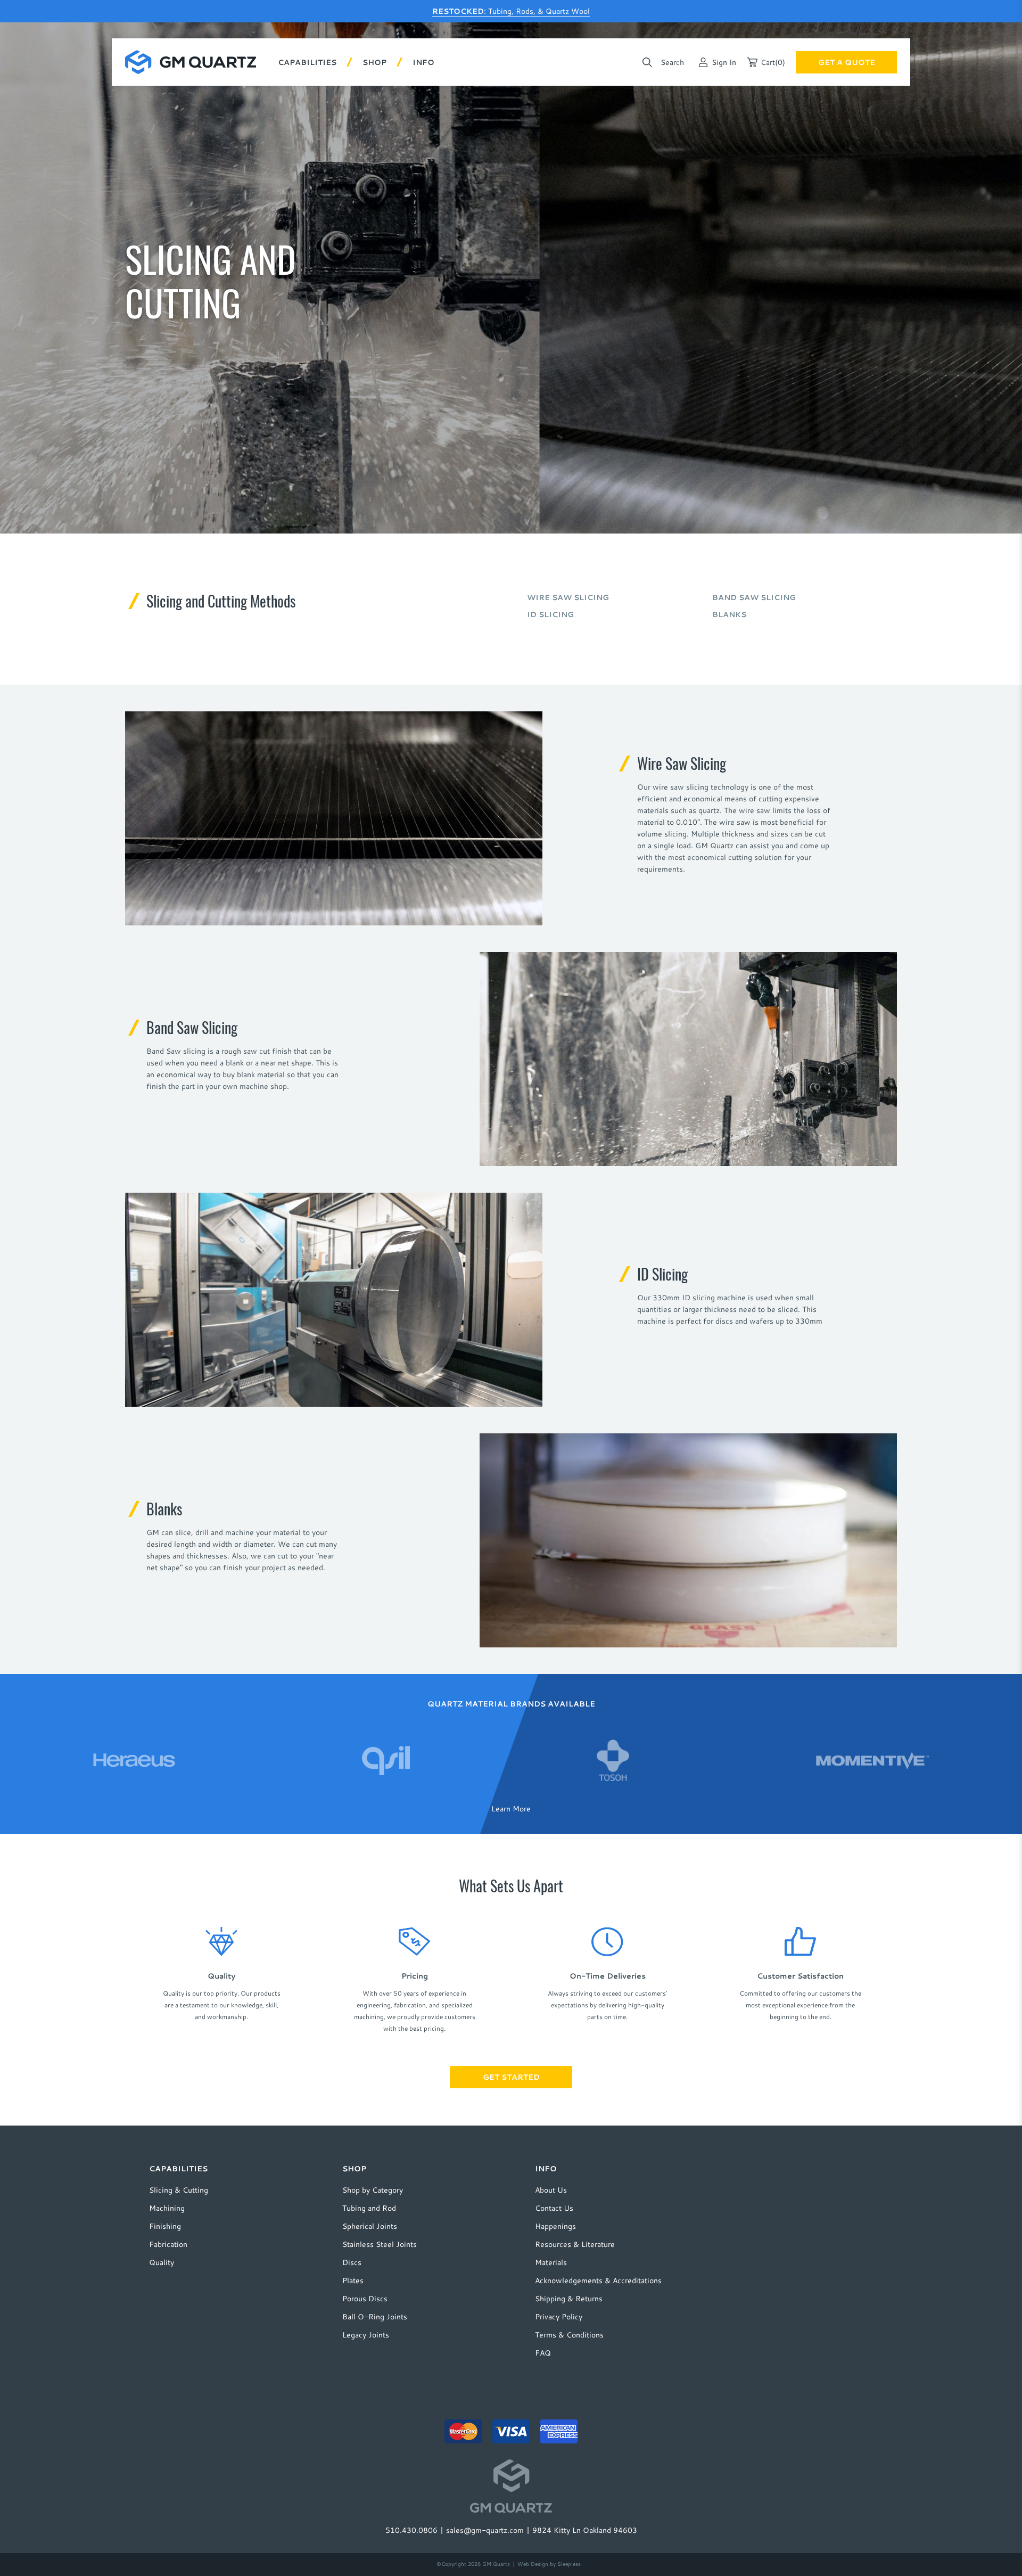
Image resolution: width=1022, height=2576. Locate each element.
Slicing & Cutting (179, 2190)
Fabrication (168, 2244)
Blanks (729, 614)
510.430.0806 (411, 2530)
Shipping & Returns (569, 2299)
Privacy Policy (559, 2317)
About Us (551, 2190)
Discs (352, 2262)
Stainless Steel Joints (380, 2244)
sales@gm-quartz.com (485, 2530)
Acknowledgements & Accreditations (598, 2280)
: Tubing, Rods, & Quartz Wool (511, 11)
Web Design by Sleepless (549, 2564)
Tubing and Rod (369, 2208)
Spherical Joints (370, 2226)
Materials (551, 2262)
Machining (167, 2208)
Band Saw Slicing (754, 597)
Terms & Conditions (569, 2335)
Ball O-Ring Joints (375, 2317)
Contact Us (554, 2208)
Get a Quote (847, 62)
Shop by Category (373, 2190)
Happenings (555, 2226)
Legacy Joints (366, 2335)
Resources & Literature (575, 2244)
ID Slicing (550, 614)
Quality (162, 2262)
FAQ (543, 2353)
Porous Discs (365, 2299)
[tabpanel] (134, 1760)
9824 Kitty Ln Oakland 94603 (585, 2530)
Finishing (165, 2226)
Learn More (511, 1808)
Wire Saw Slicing (568, 597)
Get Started (511, 2077)
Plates (353, 2280)
